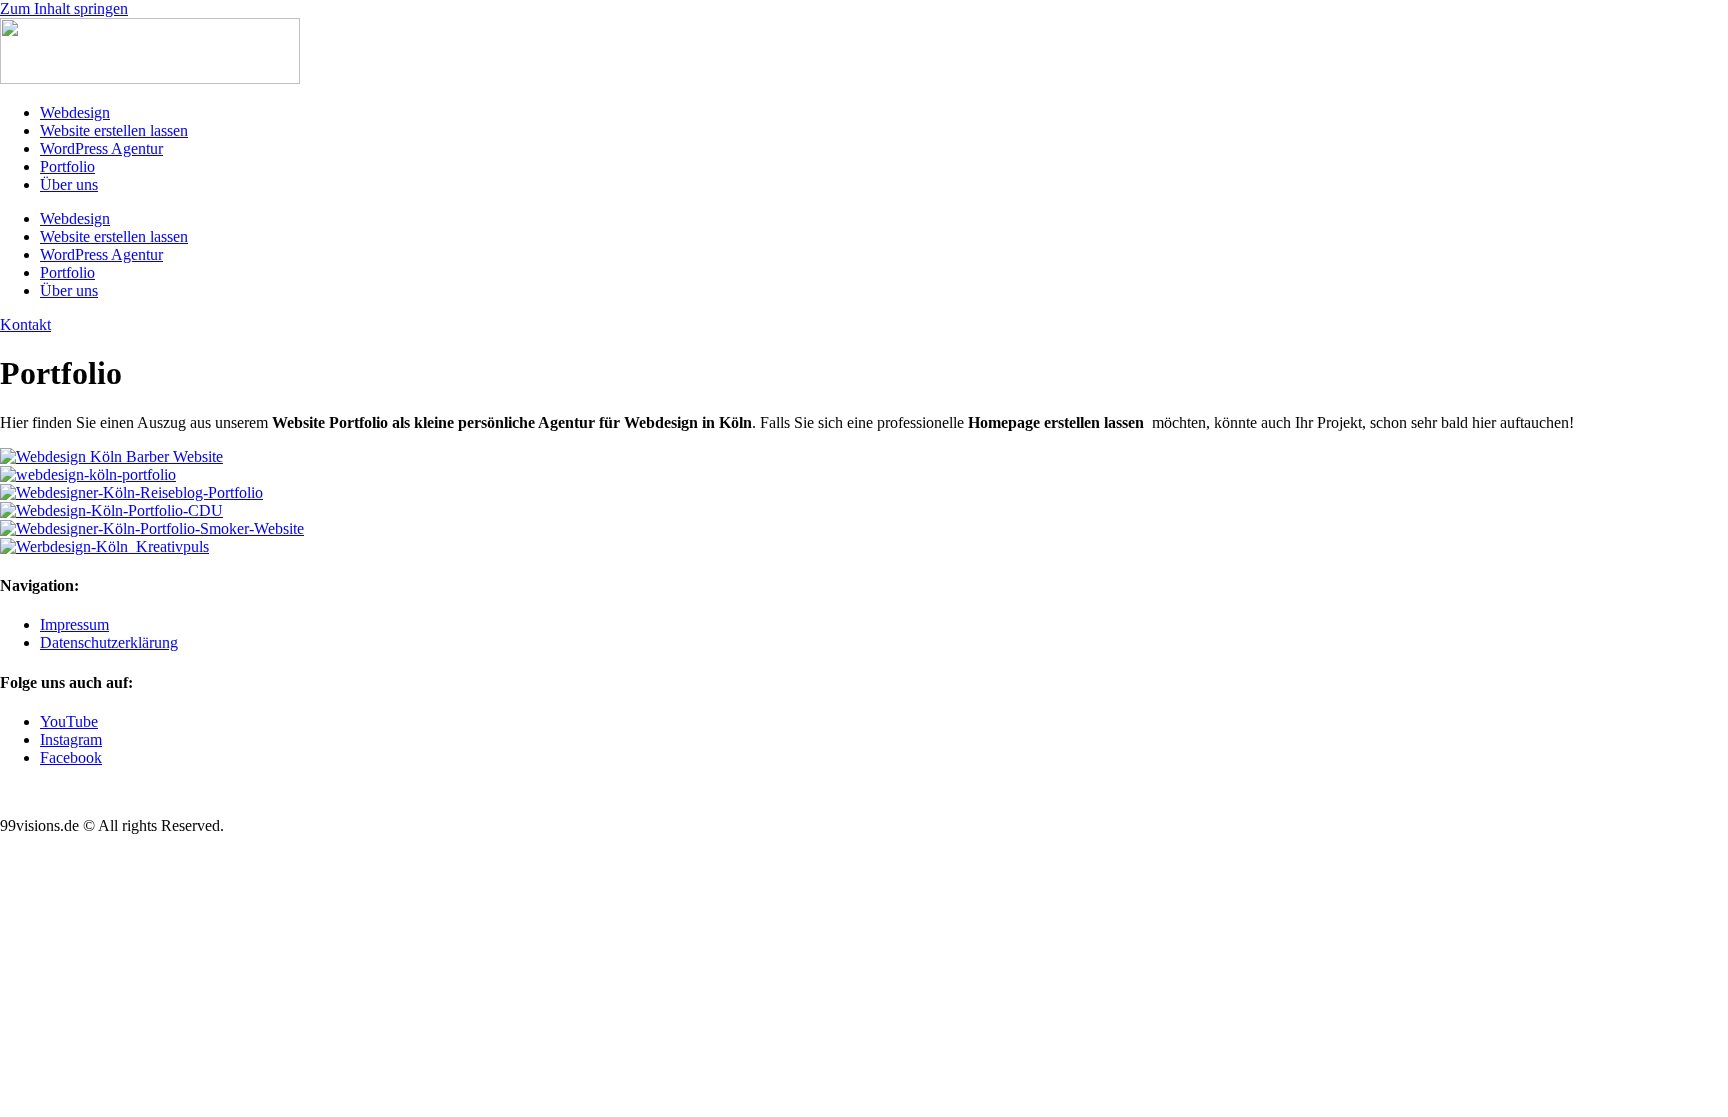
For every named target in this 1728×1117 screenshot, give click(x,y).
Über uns (69, 184)
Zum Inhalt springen (64, 8)
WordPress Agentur (101, 148)
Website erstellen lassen (114, 130)
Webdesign (75, 112)
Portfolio (67, 166)
